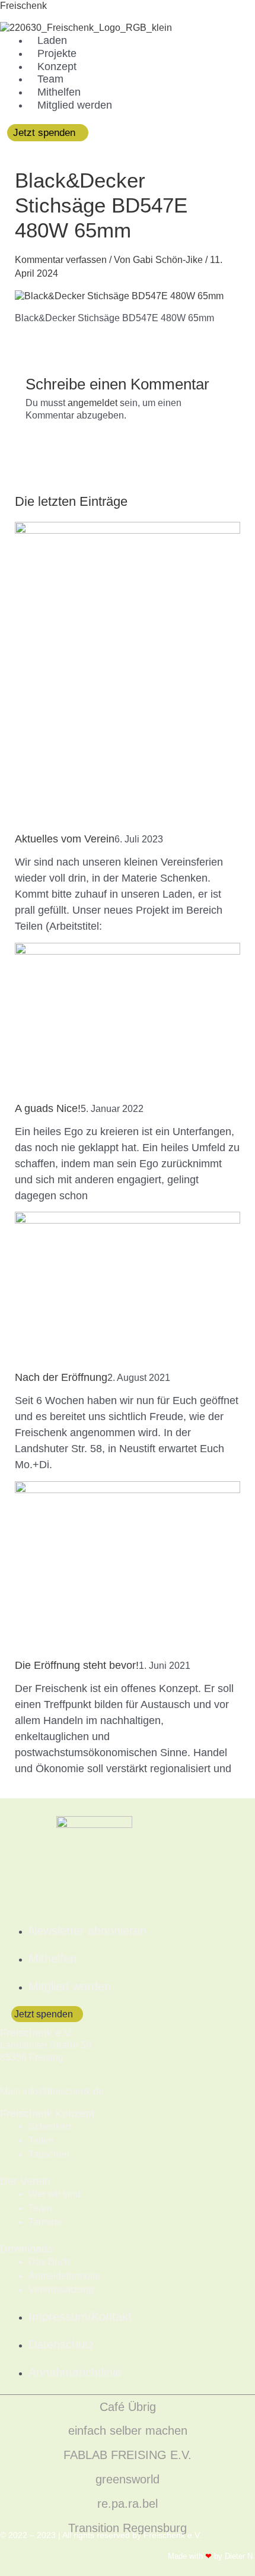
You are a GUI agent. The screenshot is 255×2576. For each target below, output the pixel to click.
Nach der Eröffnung (61, 1377)
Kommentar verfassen (61, 260)
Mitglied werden (75, 105)
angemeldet (93, 403)
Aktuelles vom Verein (65, 839)
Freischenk (23, 6)
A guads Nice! (48, 1108)
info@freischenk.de (63, 2091)
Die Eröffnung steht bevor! (77, 1665)
